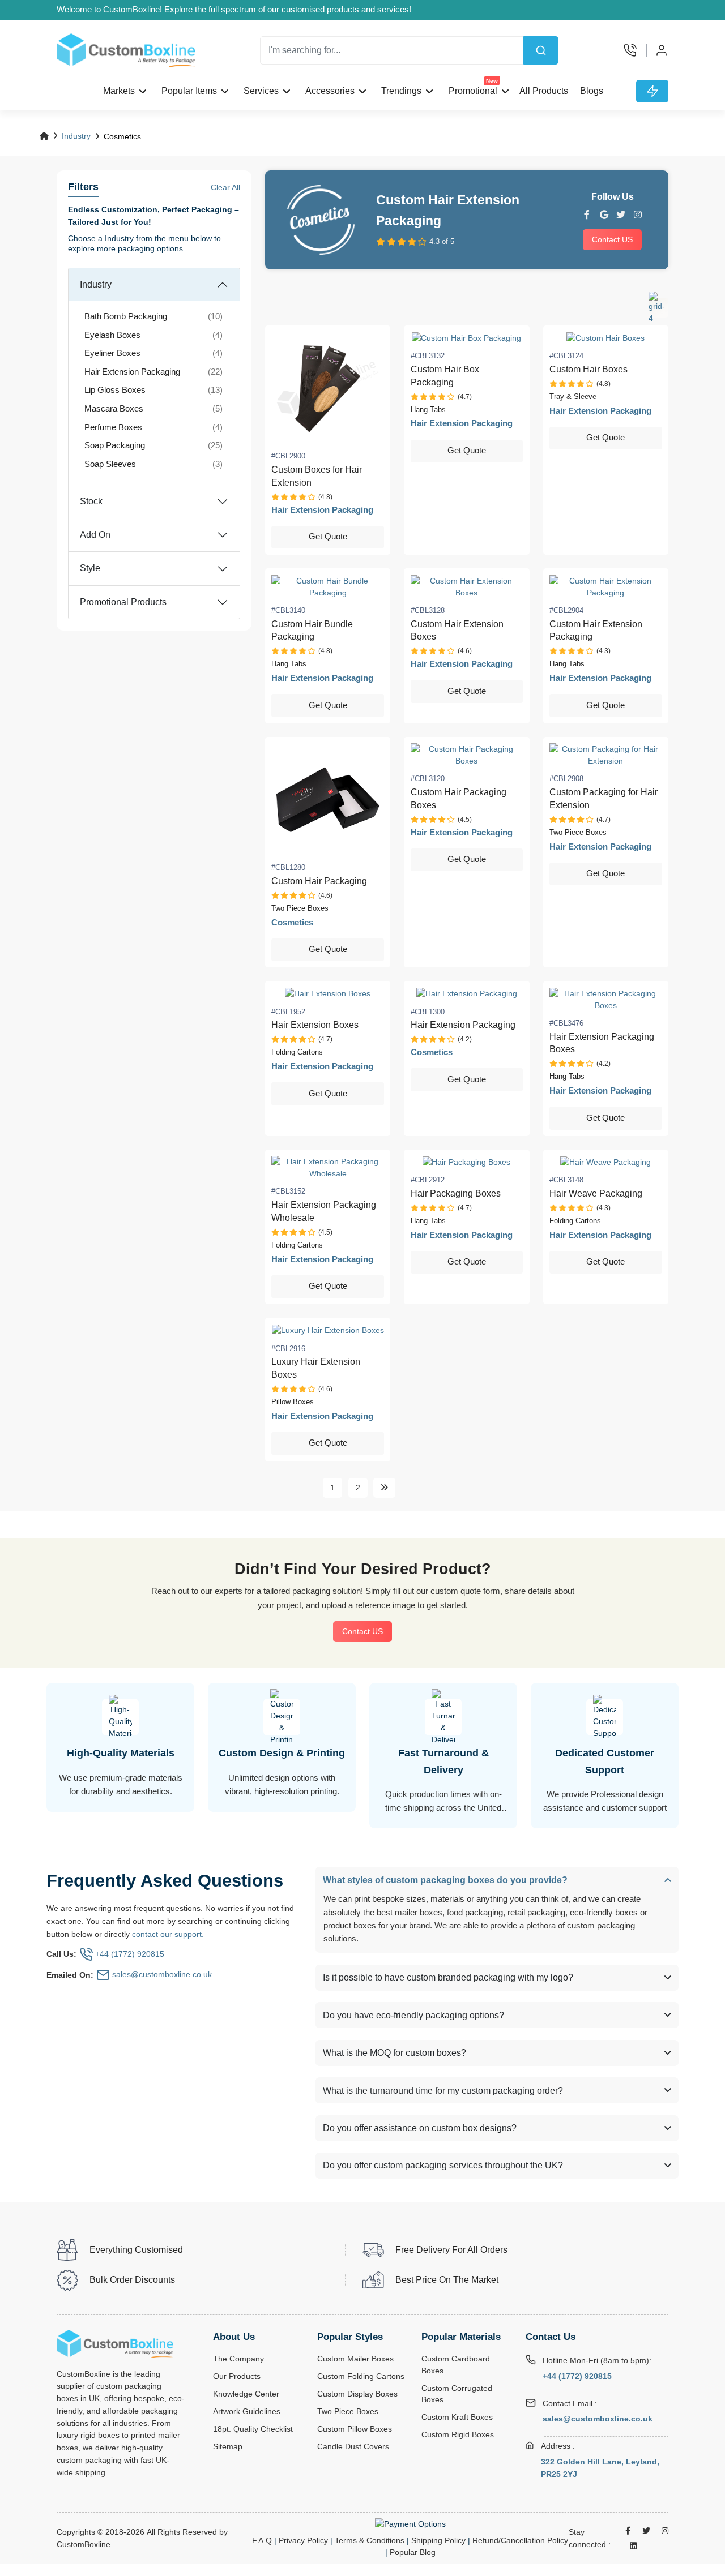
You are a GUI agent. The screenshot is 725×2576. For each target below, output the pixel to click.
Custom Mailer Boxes (355, 2359)
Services (261, 91)
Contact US (612, 239)
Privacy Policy (303, 2540)
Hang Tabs (428, 410)
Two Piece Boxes (300, 908)
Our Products (237, 2376)
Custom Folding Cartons (361, 2376)
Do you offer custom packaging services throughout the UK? (443, 2165)
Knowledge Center (246, 2394)
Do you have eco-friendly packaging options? (413, 2015)
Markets (119, 91)
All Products (543, 91)
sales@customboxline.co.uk (598, 2419)
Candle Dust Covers (353, 2447)
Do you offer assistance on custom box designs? (420, 2128)
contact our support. (168, 1934)
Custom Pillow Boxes (355, 2429)
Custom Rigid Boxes (458, 2435)
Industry (76, 136)
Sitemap (228, 2447)
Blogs (592, 91)
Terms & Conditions (370, 2540)
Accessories (330, 91)
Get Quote (328, 537)
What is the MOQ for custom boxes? (395, 2053)
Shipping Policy (438, 2540)
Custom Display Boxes (357, 2394)
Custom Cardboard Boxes (456, 2365)
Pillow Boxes (293, 1402)
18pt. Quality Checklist (253, 2429)
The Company (238, 2359)
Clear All (225, 187)
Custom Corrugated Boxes (457, 2394)
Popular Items (189, 91)
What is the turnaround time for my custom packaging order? (443, 2091)
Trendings (401, 91)
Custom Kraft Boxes (457, 2417)
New (491, 81)
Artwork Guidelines (247, 2412)
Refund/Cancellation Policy (520, 2540)
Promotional (473, 88)
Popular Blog (413, 2552)
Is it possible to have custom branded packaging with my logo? (448, 1977)
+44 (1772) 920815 (577, 2376)
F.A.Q (262, 2540)
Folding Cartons (297, 1052)
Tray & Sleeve (573, 397)
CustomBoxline (84, 2545)
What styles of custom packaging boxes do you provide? (445, 1880)
